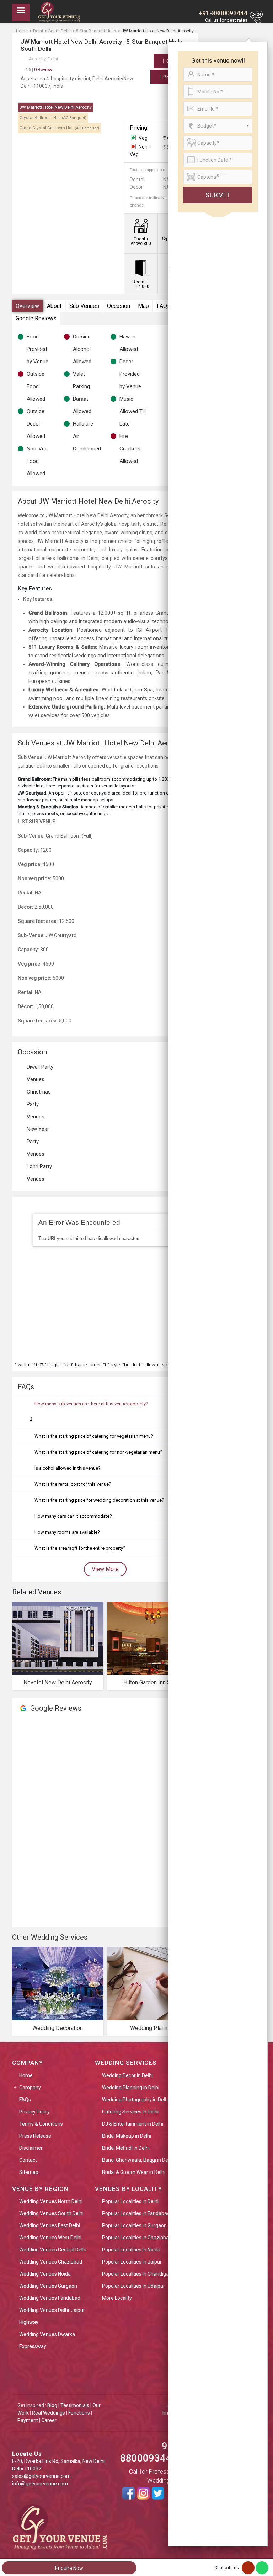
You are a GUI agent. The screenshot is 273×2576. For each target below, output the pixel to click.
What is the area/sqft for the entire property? (80, 1548)
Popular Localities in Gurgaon (134, 2225)
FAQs (164, 306)
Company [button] (30, 2088)
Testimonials (75, 2405)
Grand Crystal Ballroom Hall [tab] (59, 128)
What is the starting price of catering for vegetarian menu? (94, 1436)
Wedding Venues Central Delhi (53, 2250)
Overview (27, 306)
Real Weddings (49, 2413)
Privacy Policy (34, 2112)
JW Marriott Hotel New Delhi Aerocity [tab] (56, 107)
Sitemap (29, 2172)
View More (105, 1569)
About (54, 306)
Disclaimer (31, 2148)
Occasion (119, 306)
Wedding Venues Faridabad (50, 2298)
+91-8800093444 (223, 13)
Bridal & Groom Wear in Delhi (134, 2172)
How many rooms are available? (67, 1532)
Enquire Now (69, 2568)
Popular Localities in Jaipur (132, 2262)
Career (49, 2420)
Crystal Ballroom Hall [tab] (53, 118)
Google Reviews (36, 318)
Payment (28, 2420)
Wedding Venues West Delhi (50, 2238)
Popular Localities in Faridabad (136, 2213)
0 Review (39, 70)
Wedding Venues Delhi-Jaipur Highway (52, 2316)
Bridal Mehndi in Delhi (126, 2148)
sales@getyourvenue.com (41, 2476)
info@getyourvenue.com (40, 2484)
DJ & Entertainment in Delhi (133, 2124)
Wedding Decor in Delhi (127, 2075)
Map (143, 306)
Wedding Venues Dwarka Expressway (47, 2340)
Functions (79, 2413)
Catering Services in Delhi (130, 2112)
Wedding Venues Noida (45, 2274)
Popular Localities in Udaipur (133, 2286)
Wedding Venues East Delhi (50, 2225)
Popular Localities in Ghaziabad (137, 2238)
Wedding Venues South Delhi (51, 2213)
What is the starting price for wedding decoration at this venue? (99, 1500)
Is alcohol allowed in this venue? (68, 1468)
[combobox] (218, 126)
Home (26, 2075)
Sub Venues (84, 306)
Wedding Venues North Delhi (51, 2201)
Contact (28, 2160)
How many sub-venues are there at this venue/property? (91, 1404)
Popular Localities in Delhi (130, 2201)
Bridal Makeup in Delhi (127, 2136)
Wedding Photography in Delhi (135, 2100)
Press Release (35, 2136)
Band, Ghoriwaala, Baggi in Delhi (138, 2160)
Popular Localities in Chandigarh (138, 2274)
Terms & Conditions (41, 2124)
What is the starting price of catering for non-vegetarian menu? (98, 1452)
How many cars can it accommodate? (73, 1516)
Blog (52, 2405)
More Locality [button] (117, 2298)
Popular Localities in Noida (131, 2250)
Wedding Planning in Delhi (131, 2088)
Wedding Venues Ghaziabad (51, 2262)
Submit (218, 195)
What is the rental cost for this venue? (73, 1484)
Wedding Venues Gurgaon (48, 2286)
